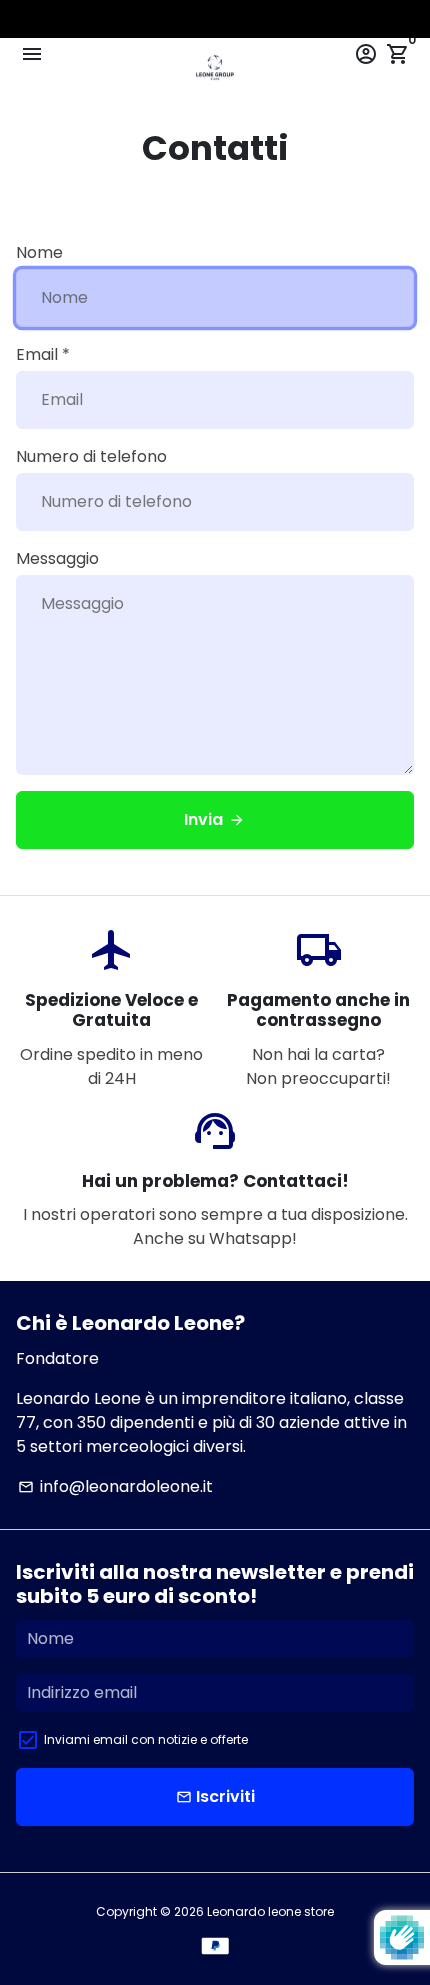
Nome (39, 252)
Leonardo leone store (270, 1911)
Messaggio (57, 558)
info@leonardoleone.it (115, 1486)
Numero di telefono (91, 456)
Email (43, 354)
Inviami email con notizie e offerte (146, 1739)
